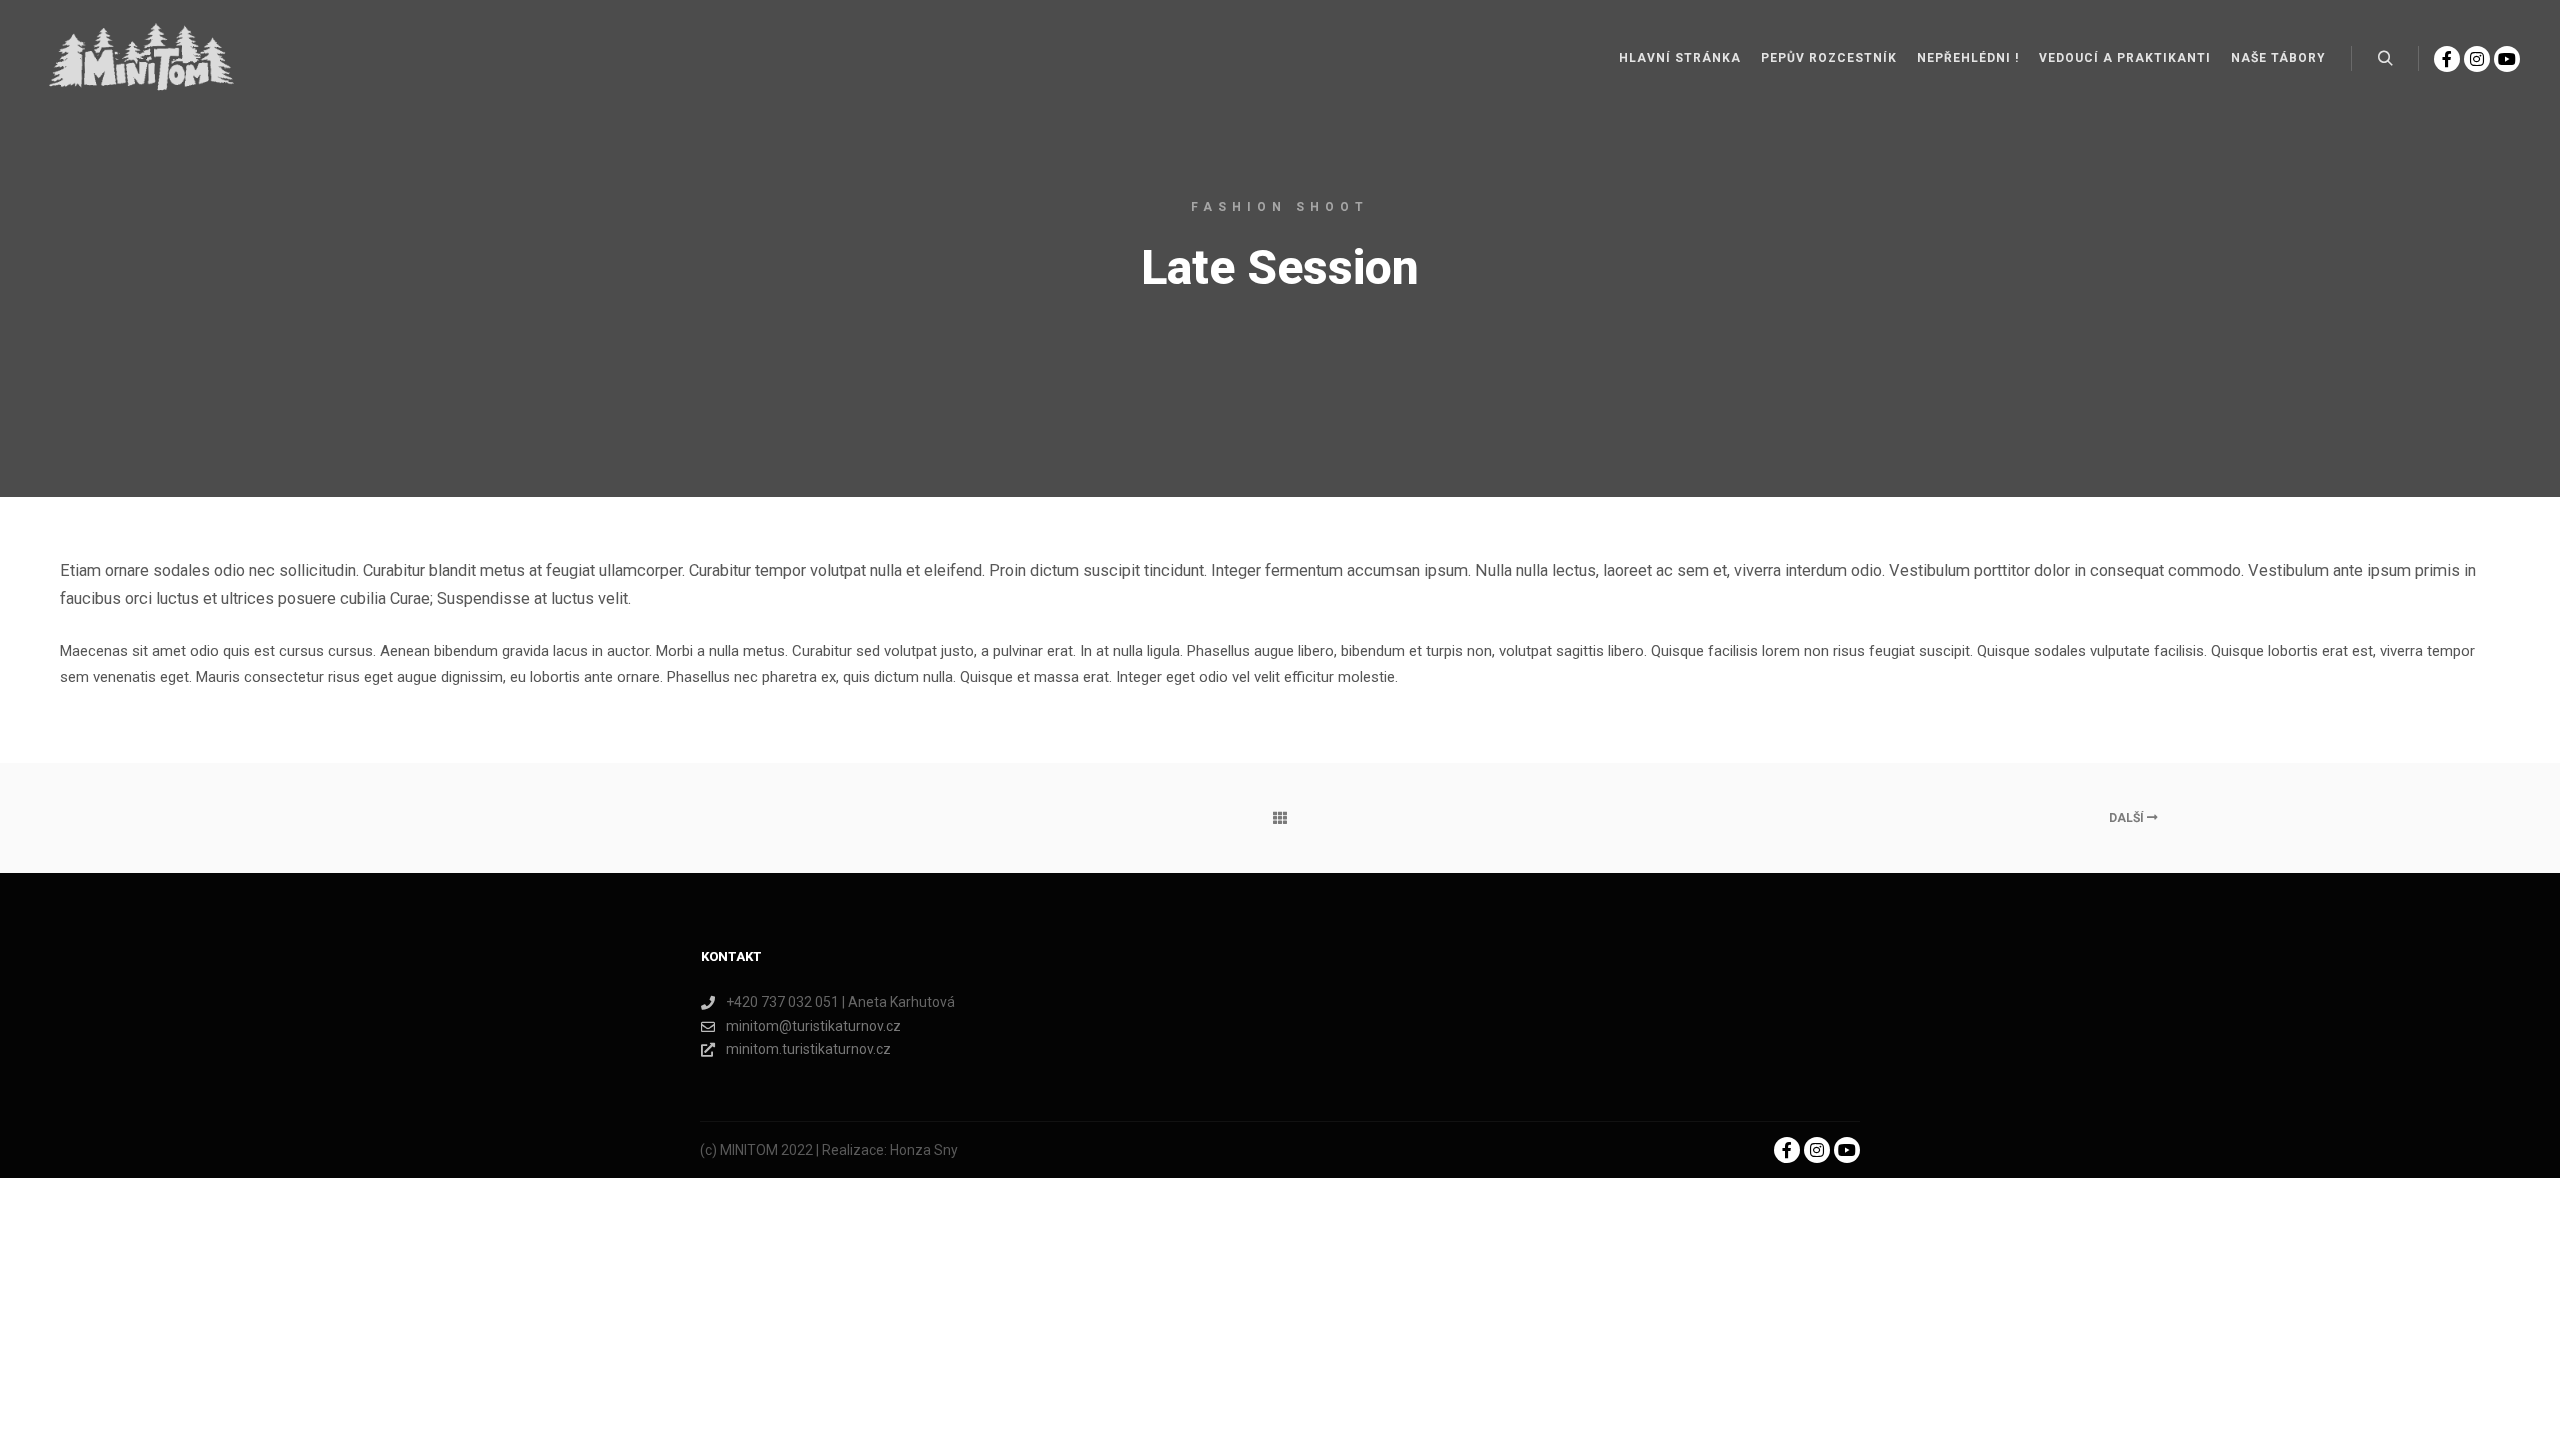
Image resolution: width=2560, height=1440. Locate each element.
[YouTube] (2507, 59)
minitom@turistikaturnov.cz (813, 1026)
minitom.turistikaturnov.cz (808, 1049)
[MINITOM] (140, 58)
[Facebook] (2447, 59)
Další (2128, 818)
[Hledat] (2385, 59)
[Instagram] (2477, 59)
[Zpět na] (1279, 818)
